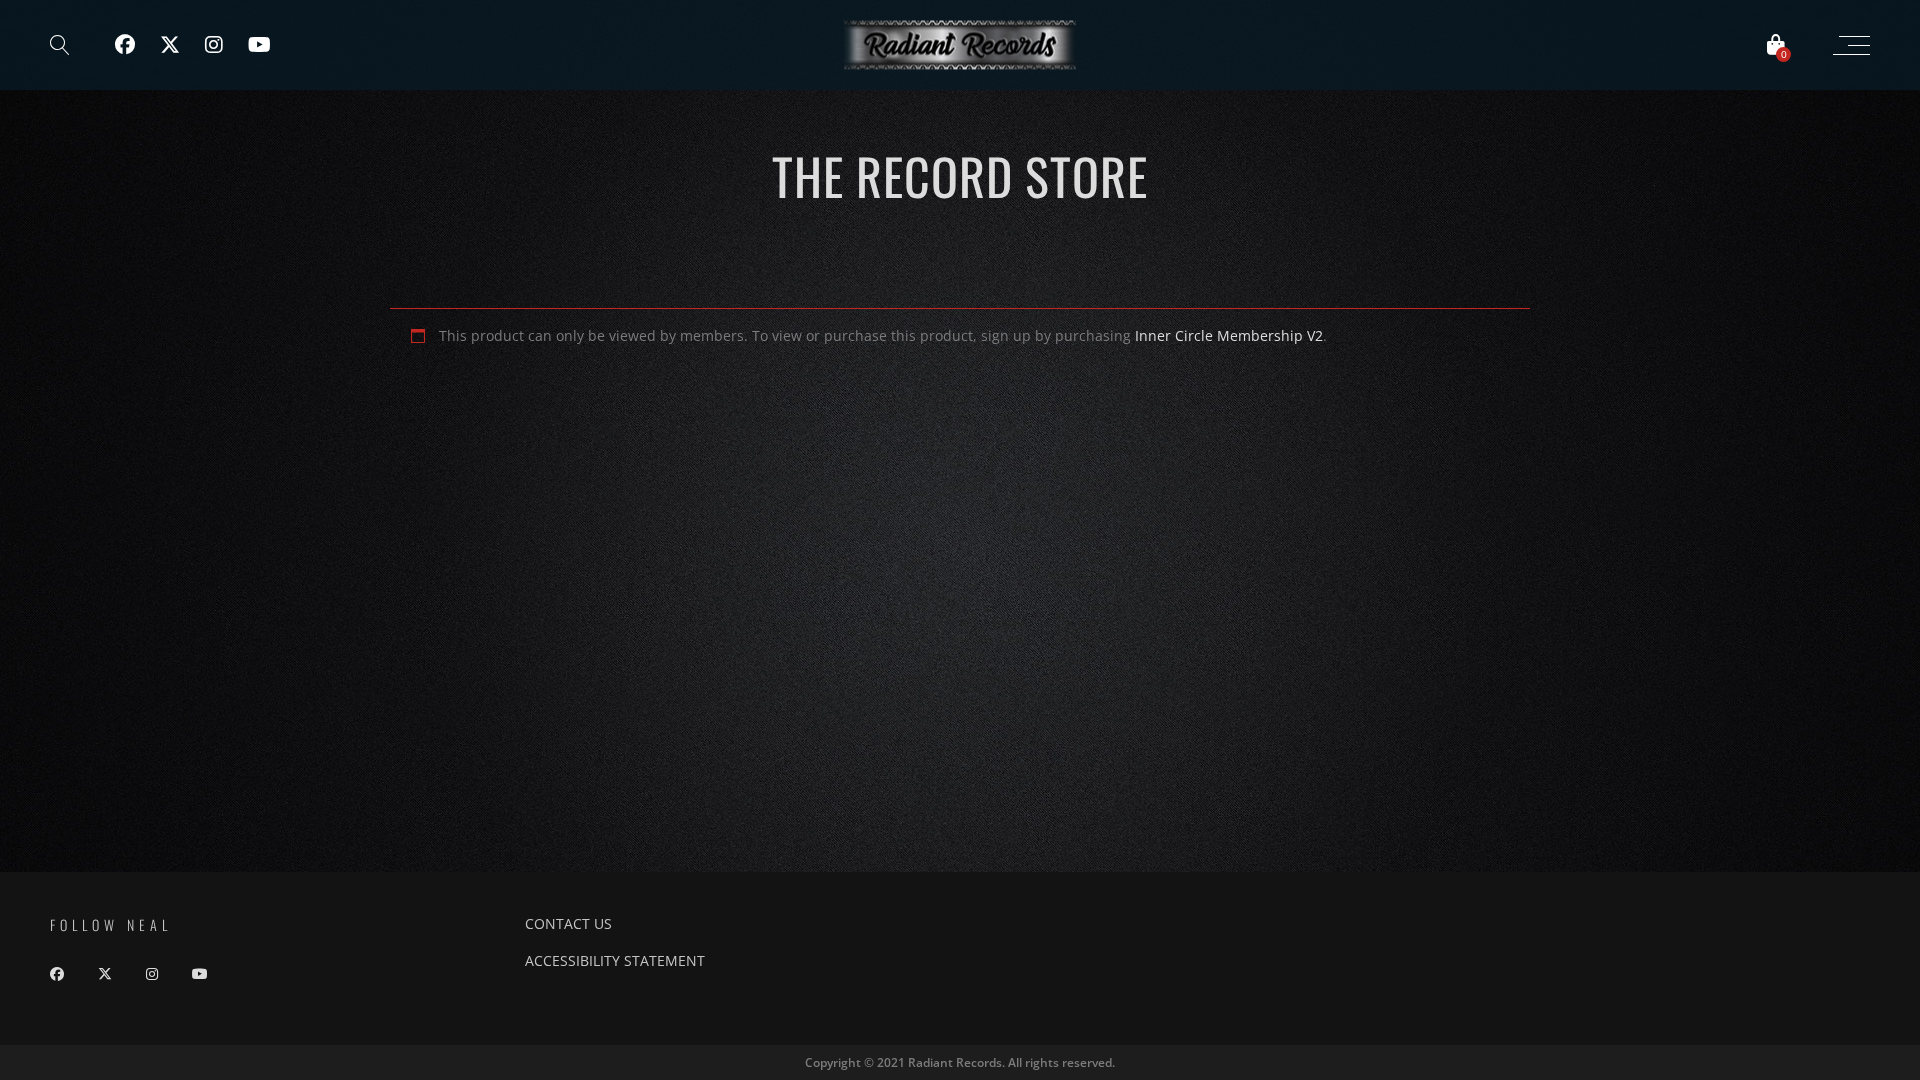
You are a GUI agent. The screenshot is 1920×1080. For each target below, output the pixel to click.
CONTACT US (568, 923)
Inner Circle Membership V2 (1229, 335)
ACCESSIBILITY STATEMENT (615, 960)
